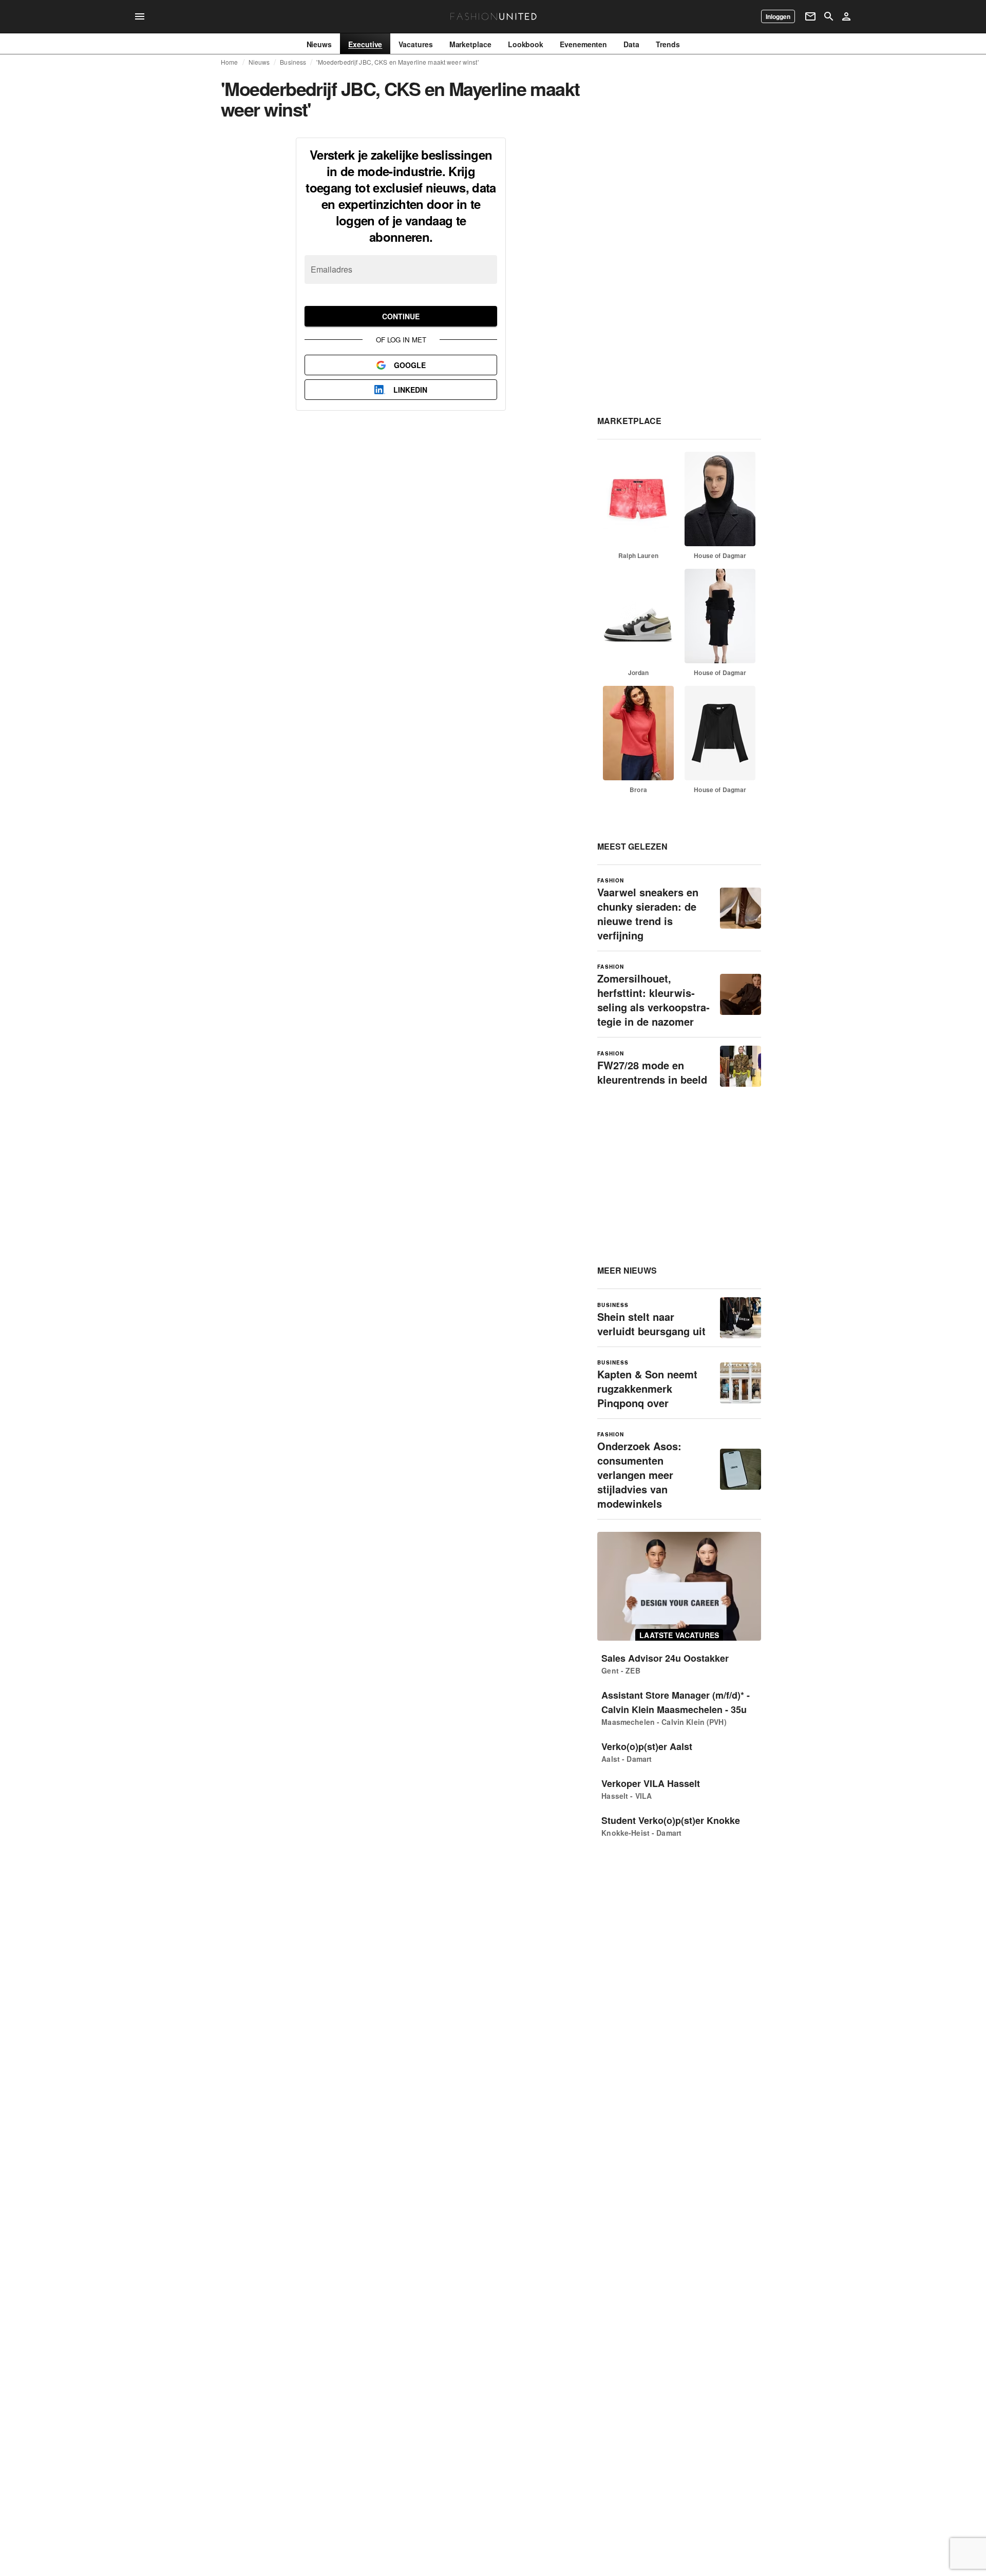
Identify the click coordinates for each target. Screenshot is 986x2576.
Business (293, 62)
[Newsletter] (810, 16)
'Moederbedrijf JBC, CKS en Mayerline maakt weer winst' (397, 62)
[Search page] (829, 16)
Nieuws (259, 62)
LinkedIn (410, 390)
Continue (401, 316)
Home (230, 62)
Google (410, 365)
